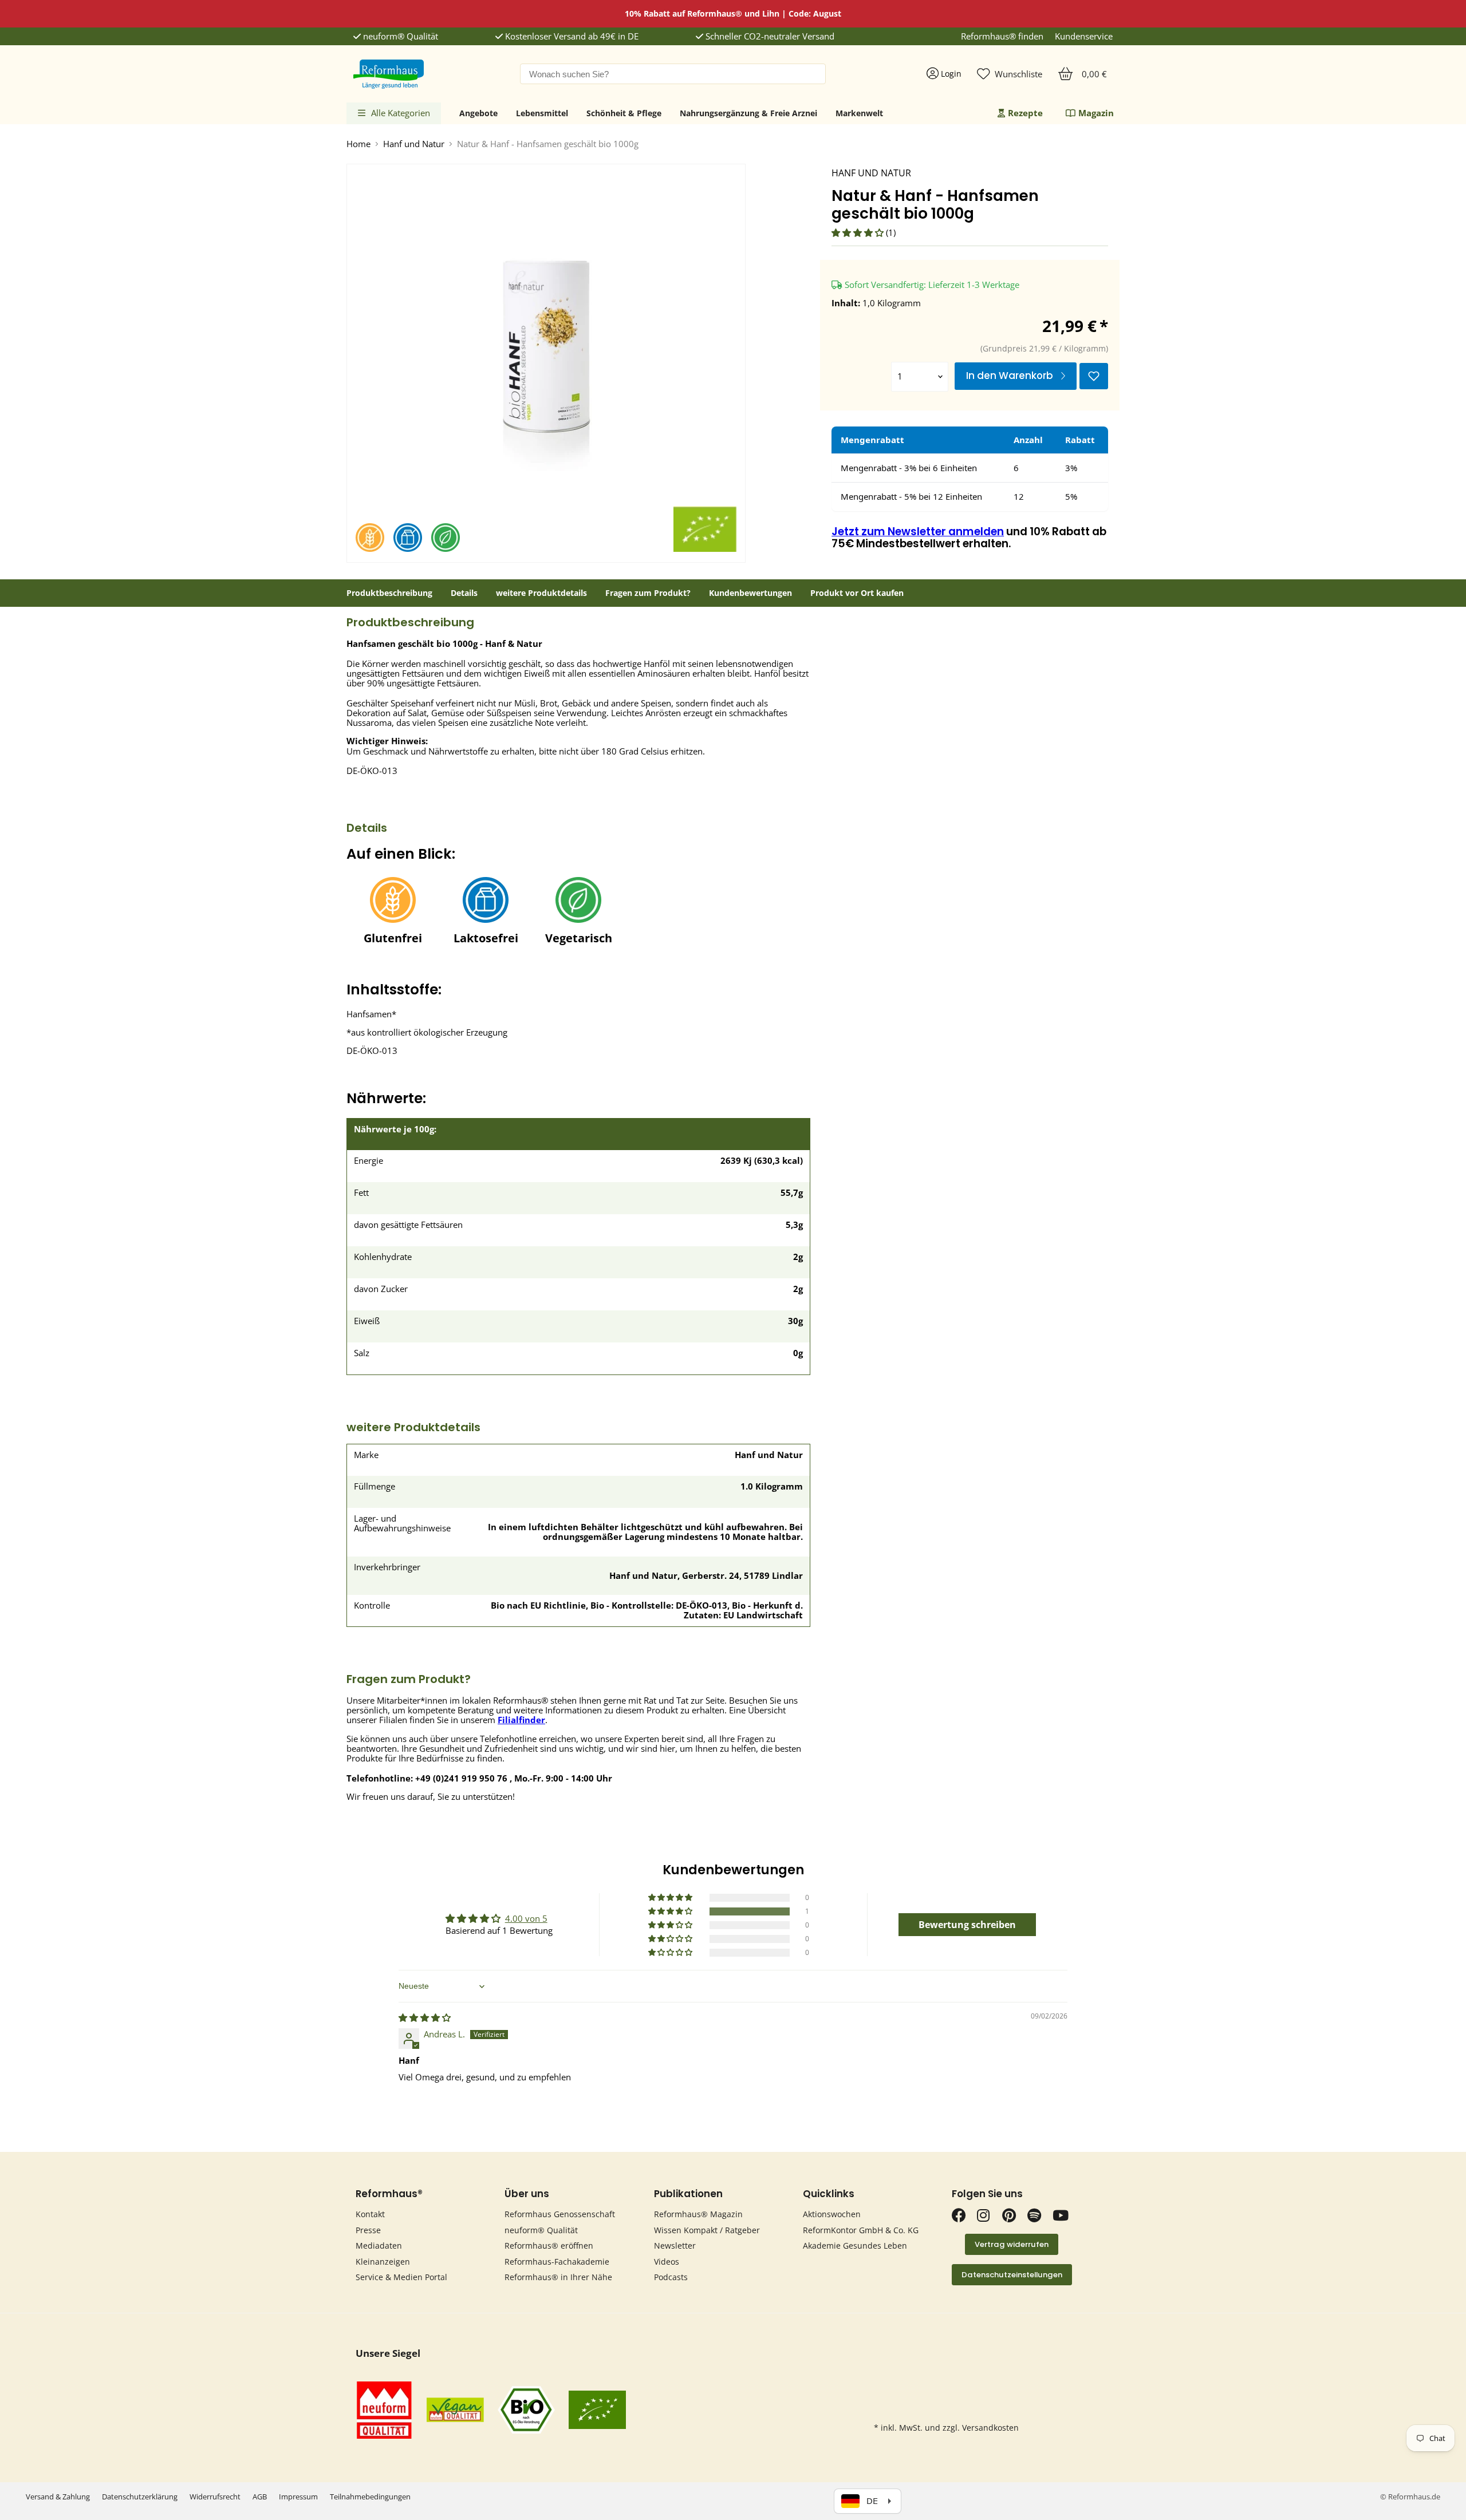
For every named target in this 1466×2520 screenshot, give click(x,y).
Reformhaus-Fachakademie (557, 2262)
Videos (667, 2262)
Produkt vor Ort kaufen (857, 593)
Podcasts (671, 2277)
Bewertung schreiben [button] (967, 1925)
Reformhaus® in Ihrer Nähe (558, 2277)
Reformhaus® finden (1002, 36)
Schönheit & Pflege (624, 113)
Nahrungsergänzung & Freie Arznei (748, 113)
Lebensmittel (542, 113)
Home (358, 144)
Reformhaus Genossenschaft (560, 2214)
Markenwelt (859, 113)
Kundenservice (1084, 36)
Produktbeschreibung (389, 593)
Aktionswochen (832, 2214)
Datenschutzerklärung (140, 2497)
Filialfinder (521, 1720)
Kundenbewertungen (750, 593)
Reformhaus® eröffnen (549, 2246)
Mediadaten (379, 2246)
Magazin (1096, 113)
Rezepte (1025, 113)
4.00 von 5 (526, 1918)
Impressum (298, 2497)
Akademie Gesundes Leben (855, 2246)
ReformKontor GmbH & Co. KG (861, 2230)
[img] (425, 2017)
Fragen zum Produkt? (648, 593)
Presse (368, 2230)
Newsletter (675, 2246)
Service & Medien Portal (401, 2277)
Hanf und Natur (414, 144)
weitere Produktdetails (541, 593)
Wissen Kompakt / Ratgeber (707, 2230)
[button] (859, 232)
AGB (260, 2497)
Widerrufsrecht (215, 2497)
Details (464, 593)
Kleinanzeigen (383, 2262)
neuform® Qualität (399, 36)
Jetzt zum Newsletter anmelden (918, 532)
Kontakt (370, 2214)
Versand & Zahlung (58, 2497)
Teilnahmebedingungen (370, 2497)
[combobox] (673, 74)
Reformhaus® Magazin (698, 2214)
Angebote (478, 113)
